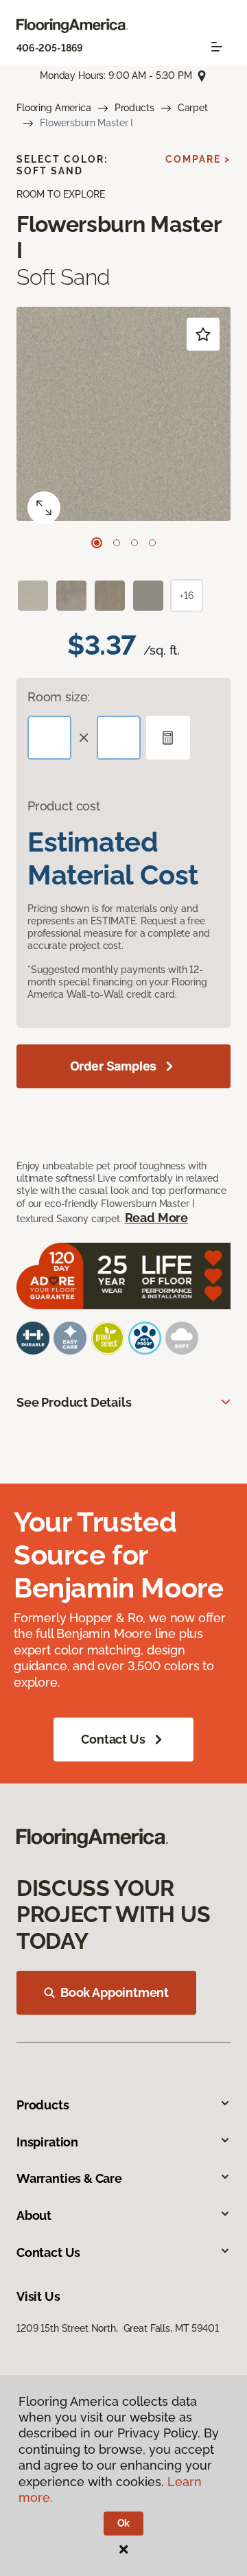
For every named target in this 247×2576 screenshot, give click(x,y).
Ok (124, 2523)
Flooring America (54, 108)
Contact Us (113, 1739)
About (34, 2215)
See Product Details (74, 1402)
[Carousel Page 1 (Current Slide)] (97, 543)
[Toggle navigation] (217, 47)
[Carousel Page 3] (134, 543)
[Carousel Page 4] (152, 543)
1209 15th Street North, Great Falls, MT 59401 (118, 2328)
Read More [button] (156, 1218)
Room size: (59, 697)
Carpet (193, 108)
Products (134, 108)
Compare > (198, 159)
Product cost (64, 806)
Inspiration (47, 2142)
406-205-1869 (50, 48)
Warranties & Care (69, 2178)
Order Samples (114, 1066)
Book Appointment (115, 1992)
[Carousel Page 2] (117, 543)
